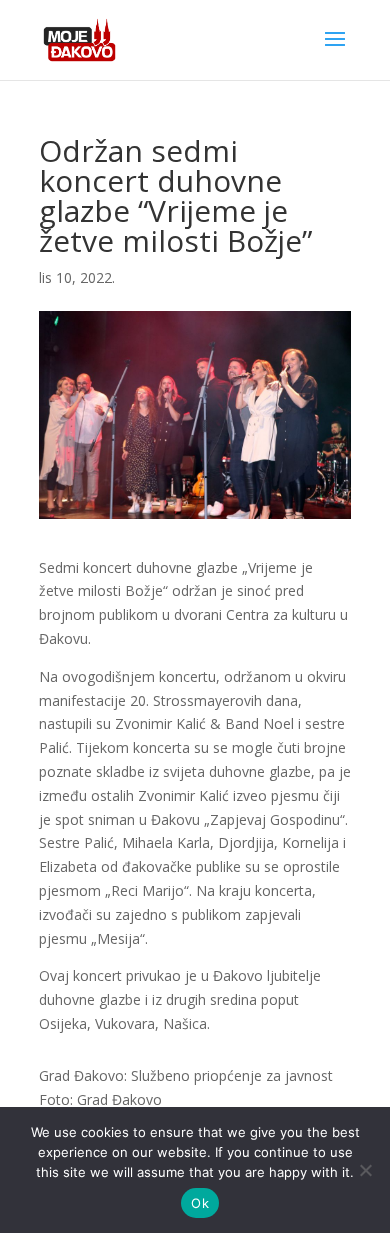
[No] (365, 1170)
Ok (200, 1203)
